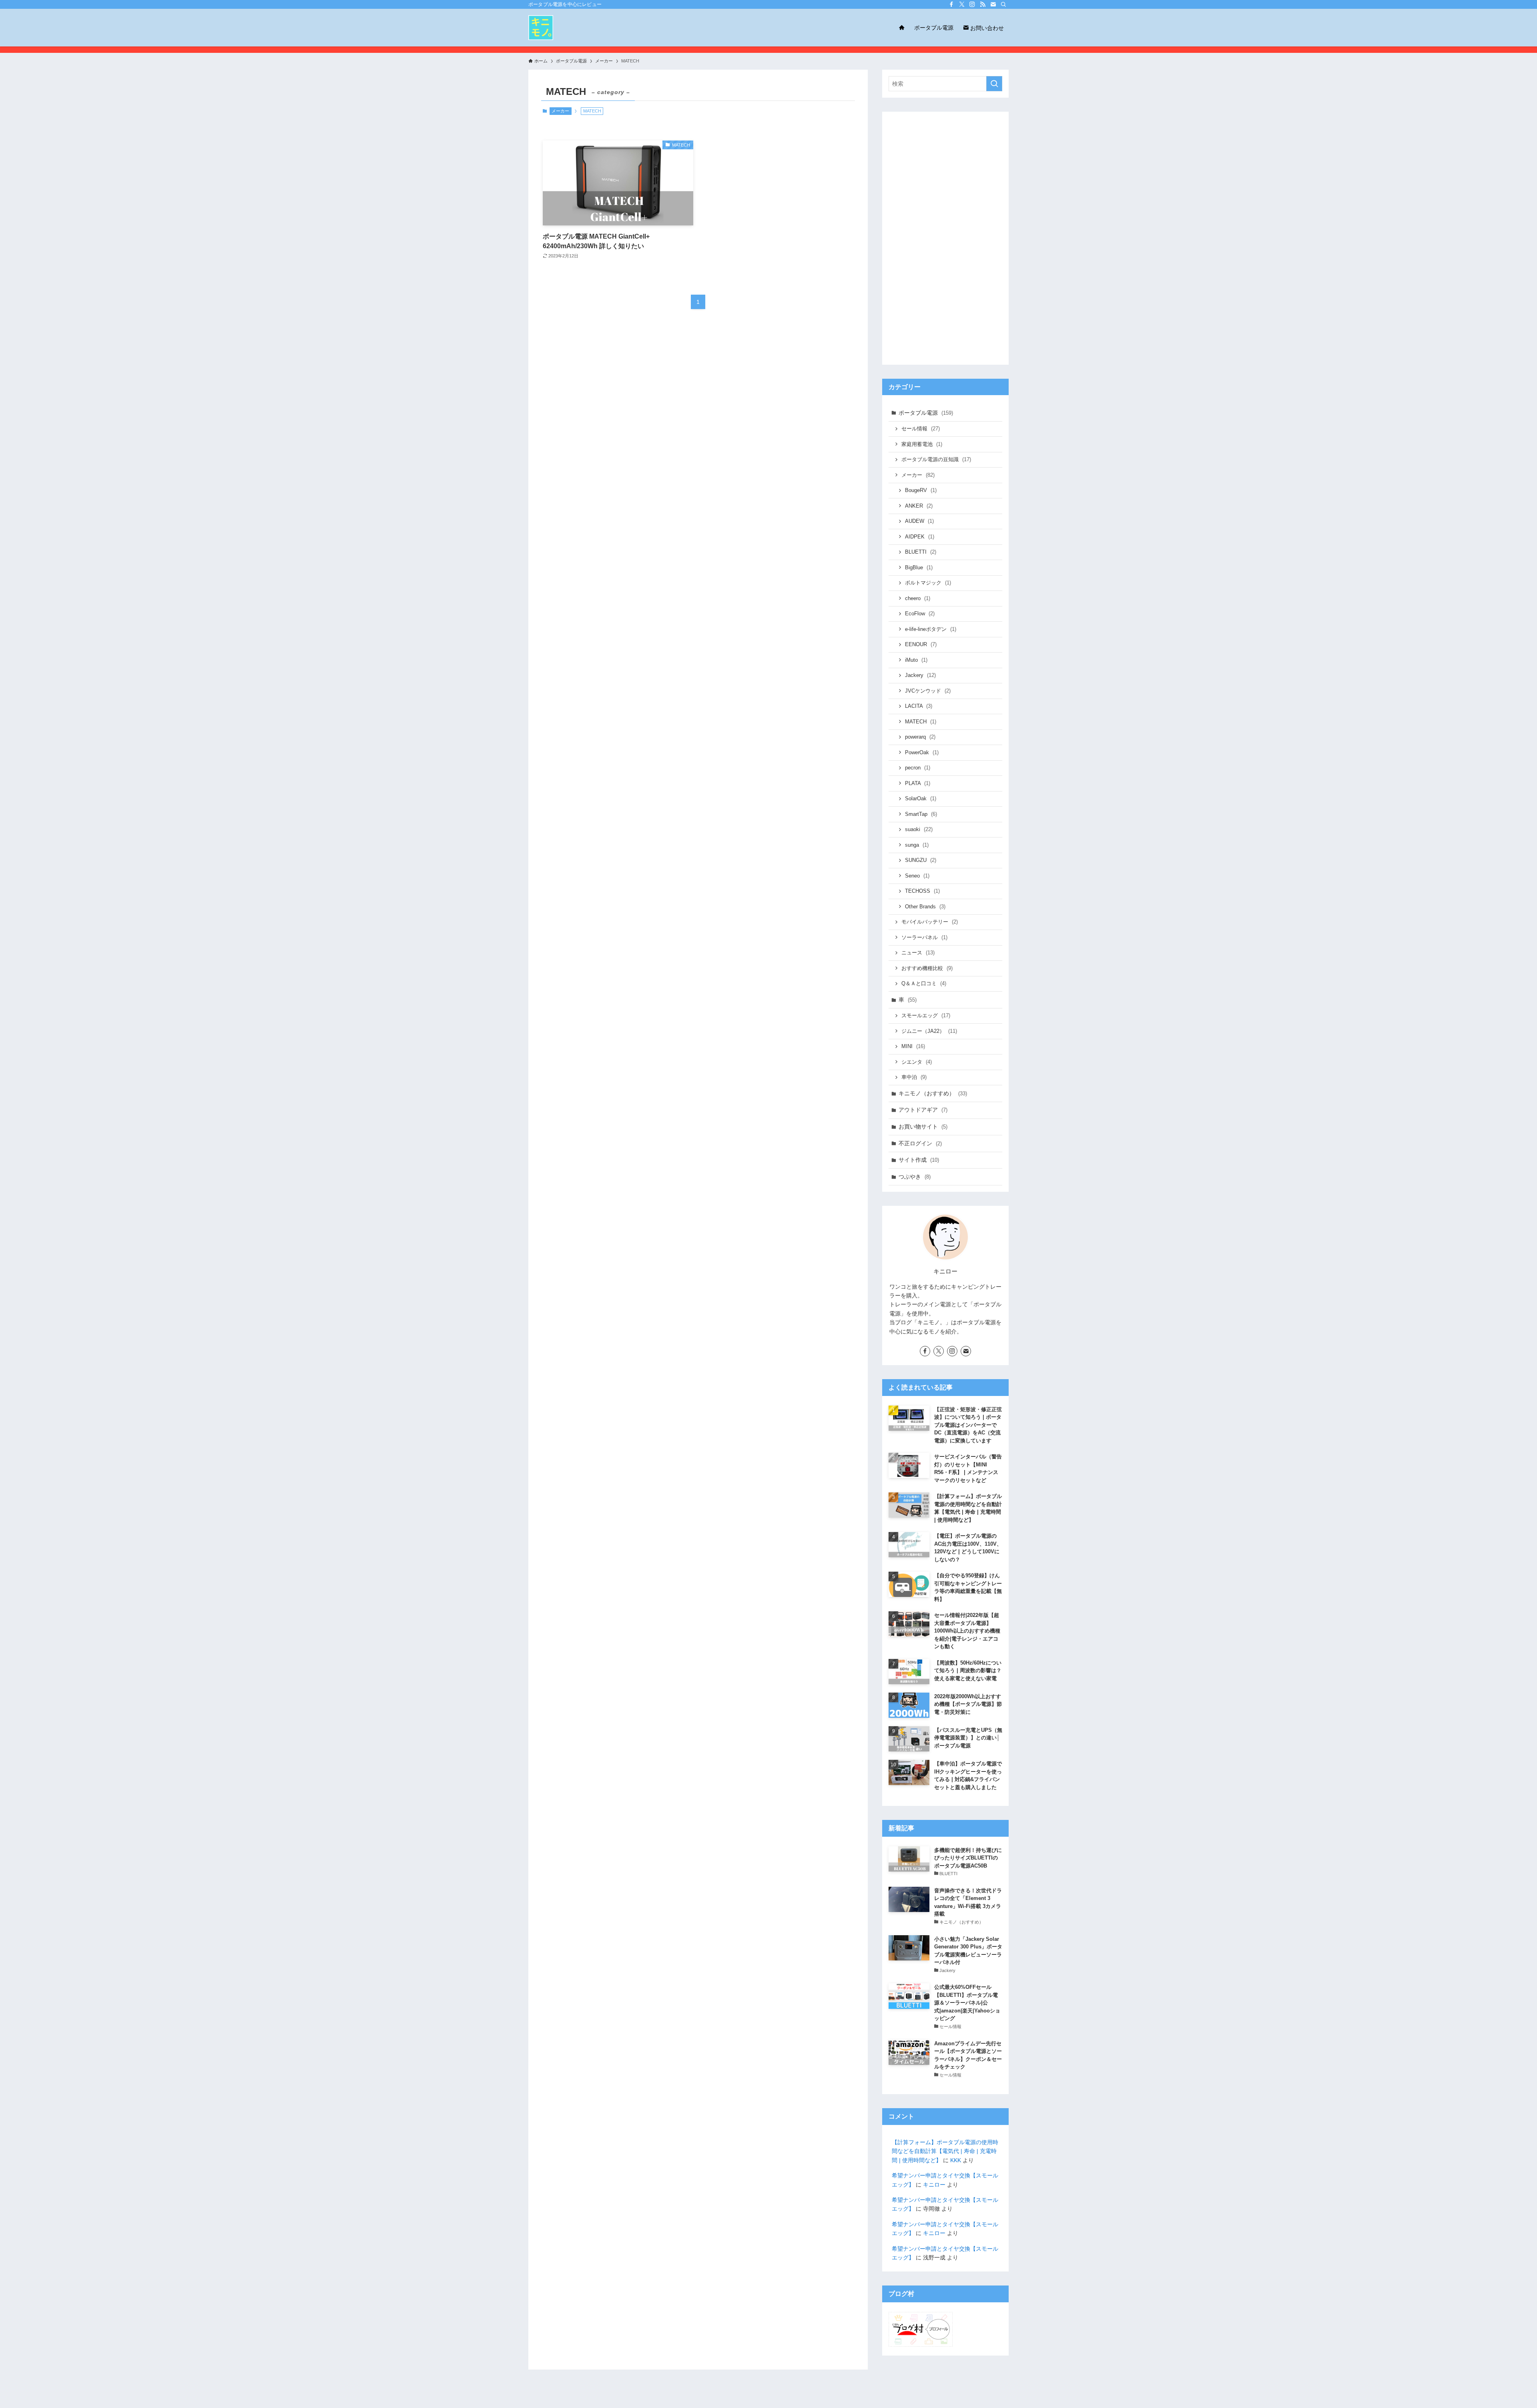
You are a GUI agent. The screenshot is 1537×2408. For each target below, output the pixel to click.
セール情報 (921, 429)
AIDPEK (920, 537)
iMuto (916, 660)
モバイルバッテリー (930, 922)
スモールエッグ (926, 1015)
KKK (956, 2160)
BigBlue (919, 567)
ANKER (919, 506)
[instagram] (972, 4)
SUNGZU (921, 860)
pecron (918, 768)
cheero (918, 598)
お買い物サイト (923, 1127)
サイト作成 (919, 1160)
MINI (913, 1046)
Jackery (920, 675)
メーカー (560, 111)
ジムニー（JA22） (929, 1031)
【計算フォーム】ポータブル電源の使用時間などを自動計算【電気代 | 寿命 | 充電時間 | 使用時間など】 (945, 2151)
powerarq (920, 737)
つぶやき (915, 1177)
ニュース (918, 953)
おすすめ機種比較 (927, 968)
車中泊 (914, 1077)
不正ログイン (920, 1143)
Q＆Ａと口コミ (924, 983)
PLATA (918, 783)
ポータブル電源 (926, 413)
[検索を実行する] (994, 84)
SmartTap (921, 814)
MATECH (921, 722)
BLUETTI (921, 552)
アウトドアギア (923, 1110)
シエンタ (917, 1062)
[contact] (993, 4)
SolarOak (921, 798)
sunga (917, 845)
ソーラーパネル (924, 937)
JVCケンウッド (928, 691)
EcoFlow (920, 614)
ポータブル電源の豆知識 (936, 459)
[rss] (983, 4)
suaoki (919, 829)
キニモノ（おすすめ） (933, 1093)
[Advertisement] (945, 238)
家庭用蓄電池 (922, 444)
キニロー (934, 2185)
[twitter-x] (962, 4)
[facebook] (951, 4)
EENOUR (921, 644)
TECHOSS (922, 891)
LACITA (919, 706)
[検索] (1003, 4)
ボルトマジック (928, 583)
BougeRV (921, 490)
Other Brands (925, 907)
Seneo (917, 876)
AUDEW (919, 521)
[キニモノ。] (541, 28)
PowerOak (922, 752)
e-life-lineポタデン (931, 629)
